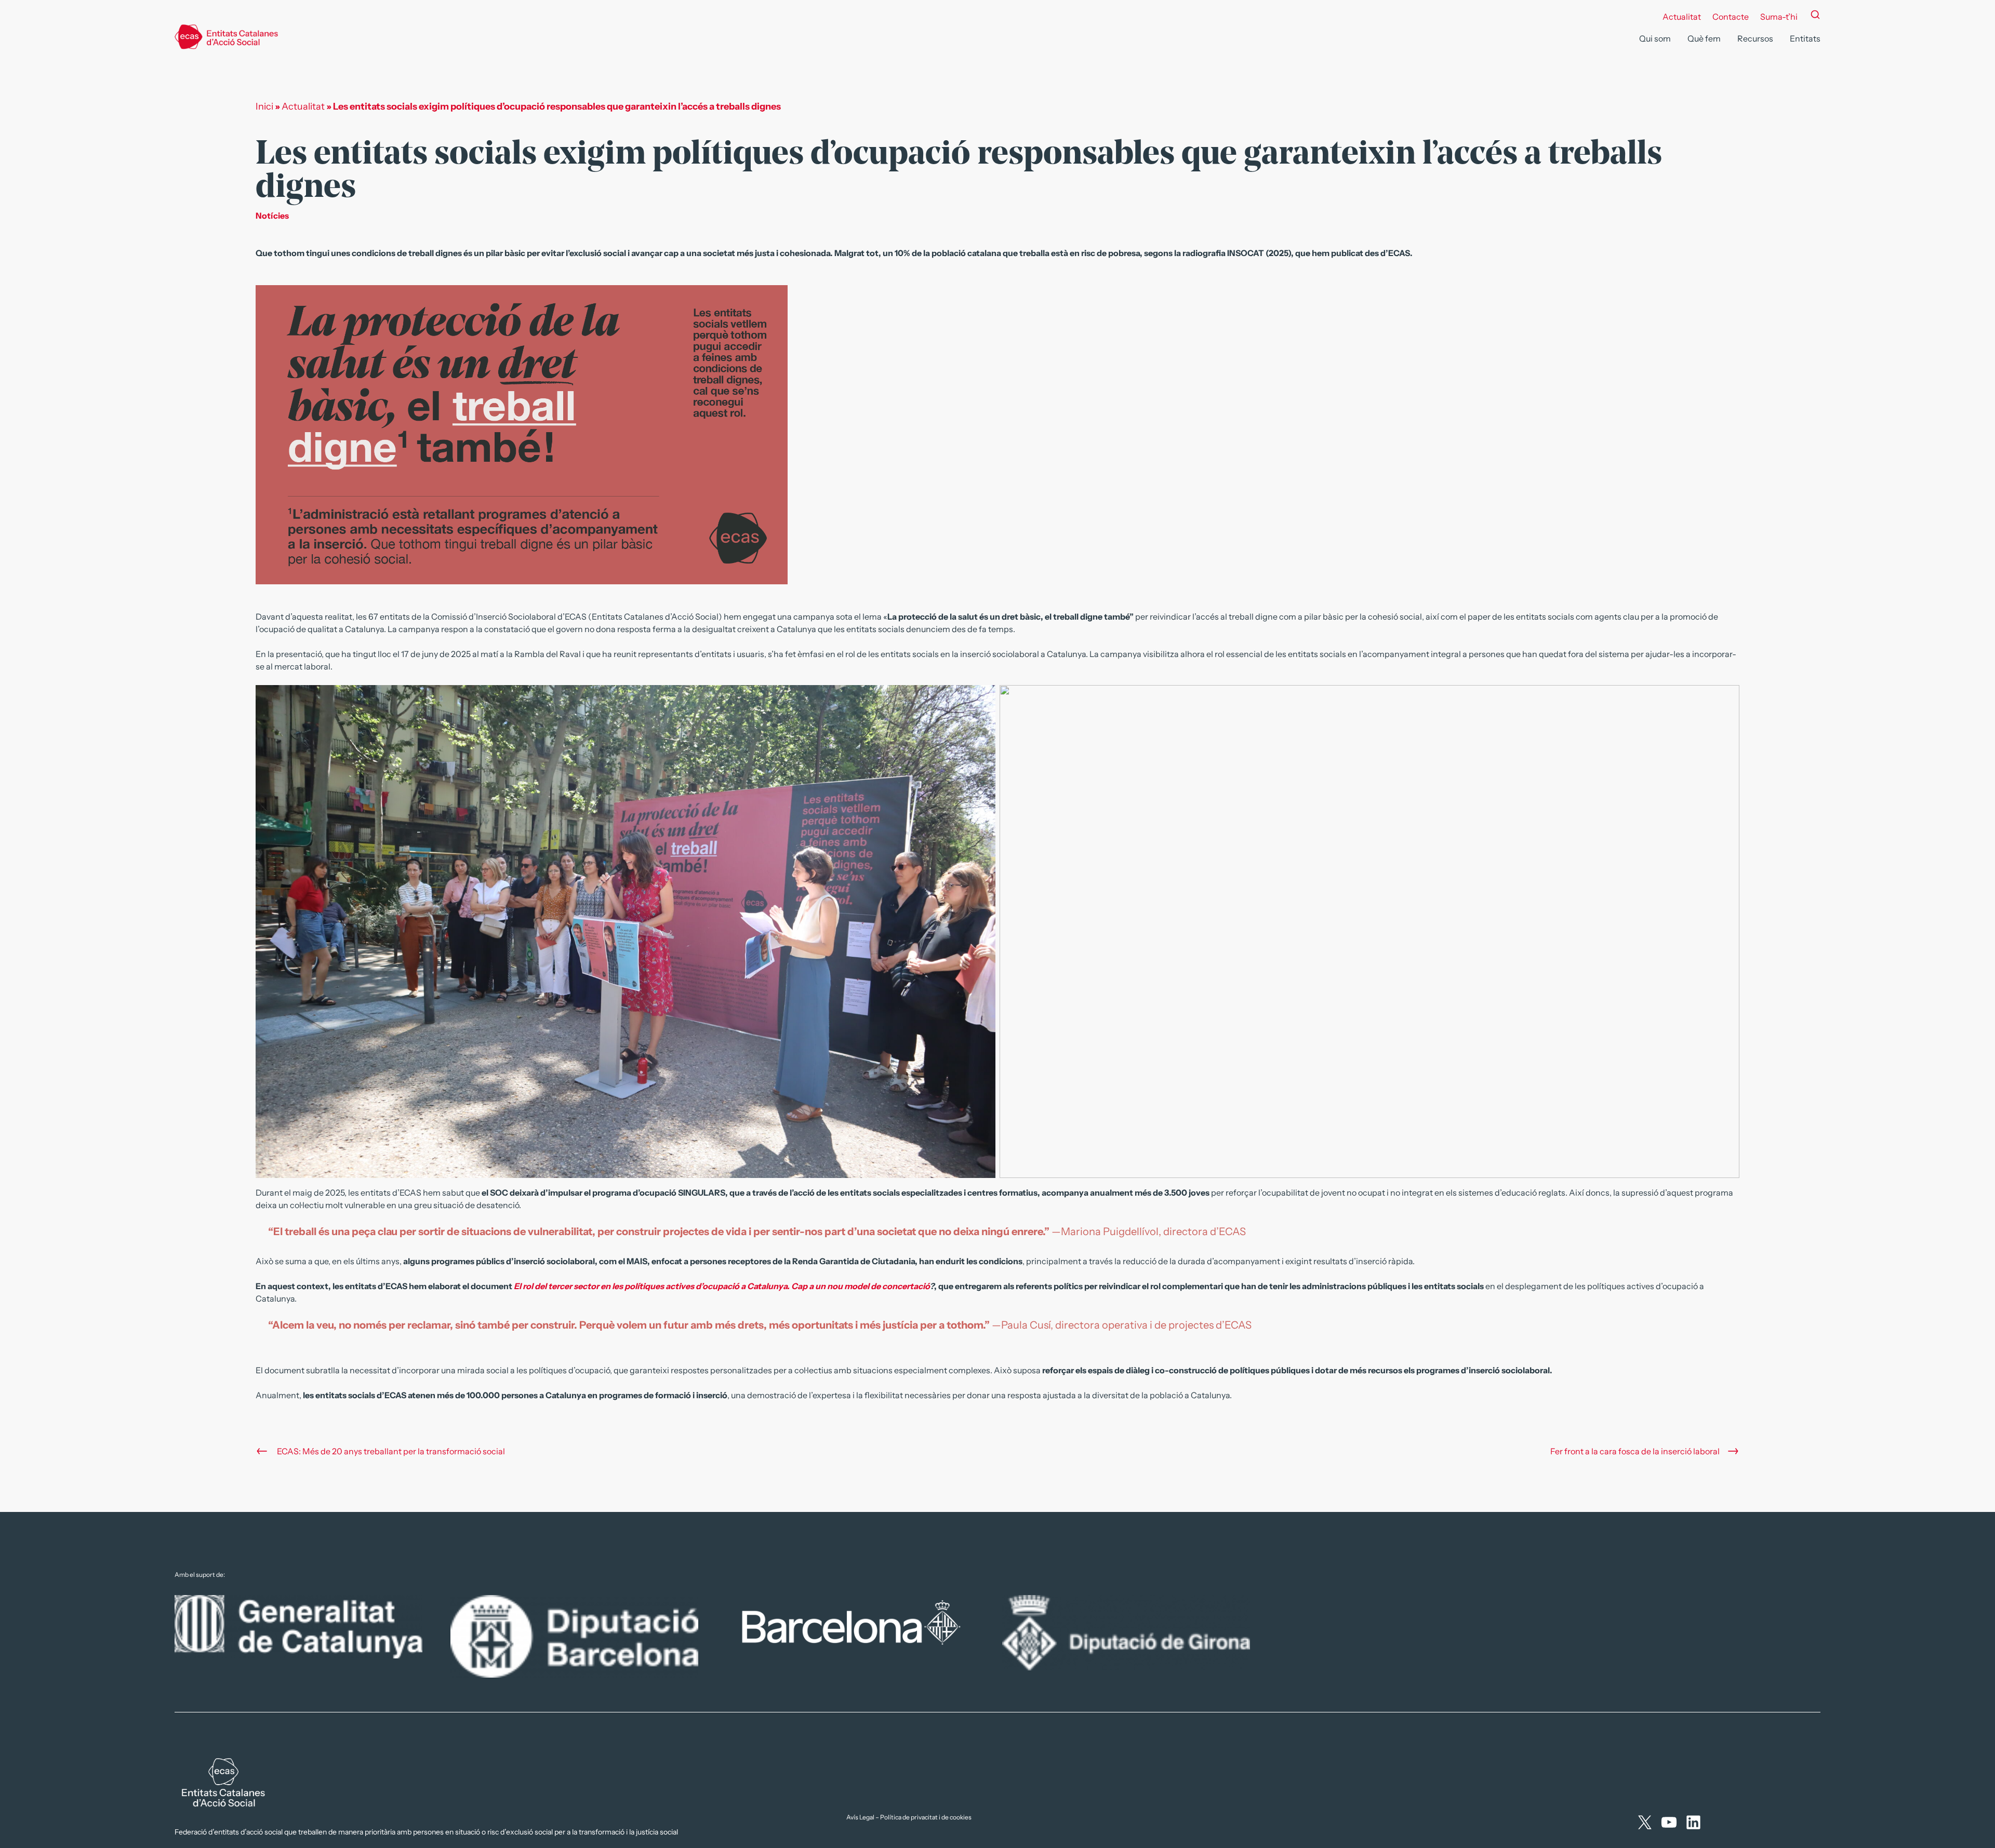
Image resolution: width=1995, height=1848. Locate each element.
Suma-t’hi (1779, 17)
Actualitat (1682, 17)
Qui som (1655, 38)
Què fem (1704, 38)
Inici (264, 106)
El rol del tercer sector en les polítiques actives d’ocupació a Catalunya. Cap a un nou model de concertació (722, 1286)
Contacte (1731, 17)
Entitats (1805, 38)
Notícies (272, 216)
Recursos (1755, 38)
